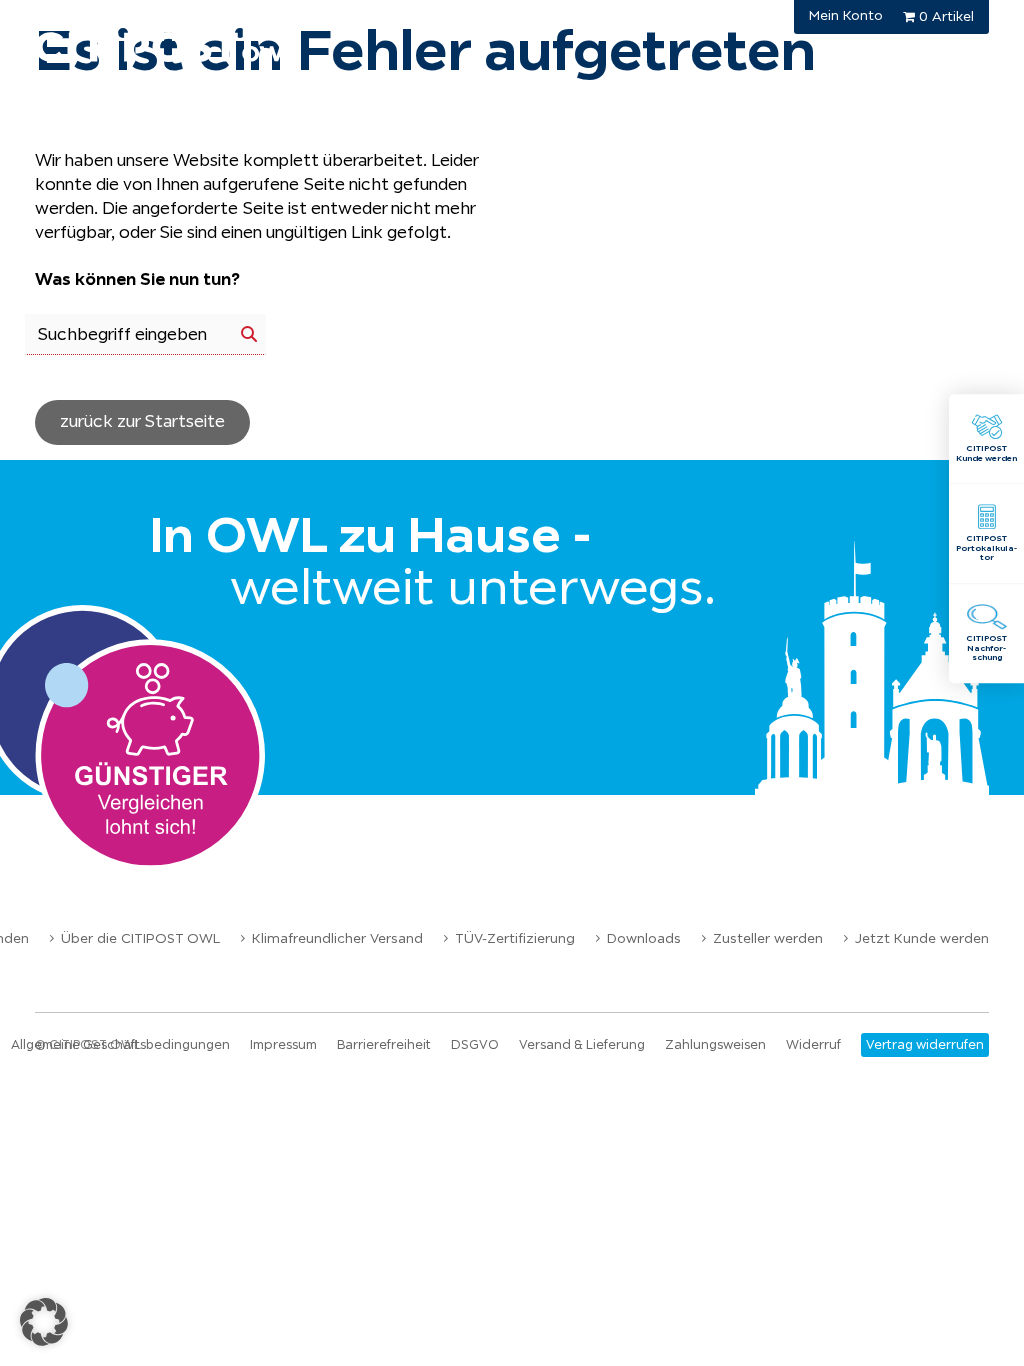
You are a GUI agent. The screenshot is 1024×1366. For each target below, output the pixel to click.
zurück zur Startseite (142, 421)
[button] (44, 1322)
